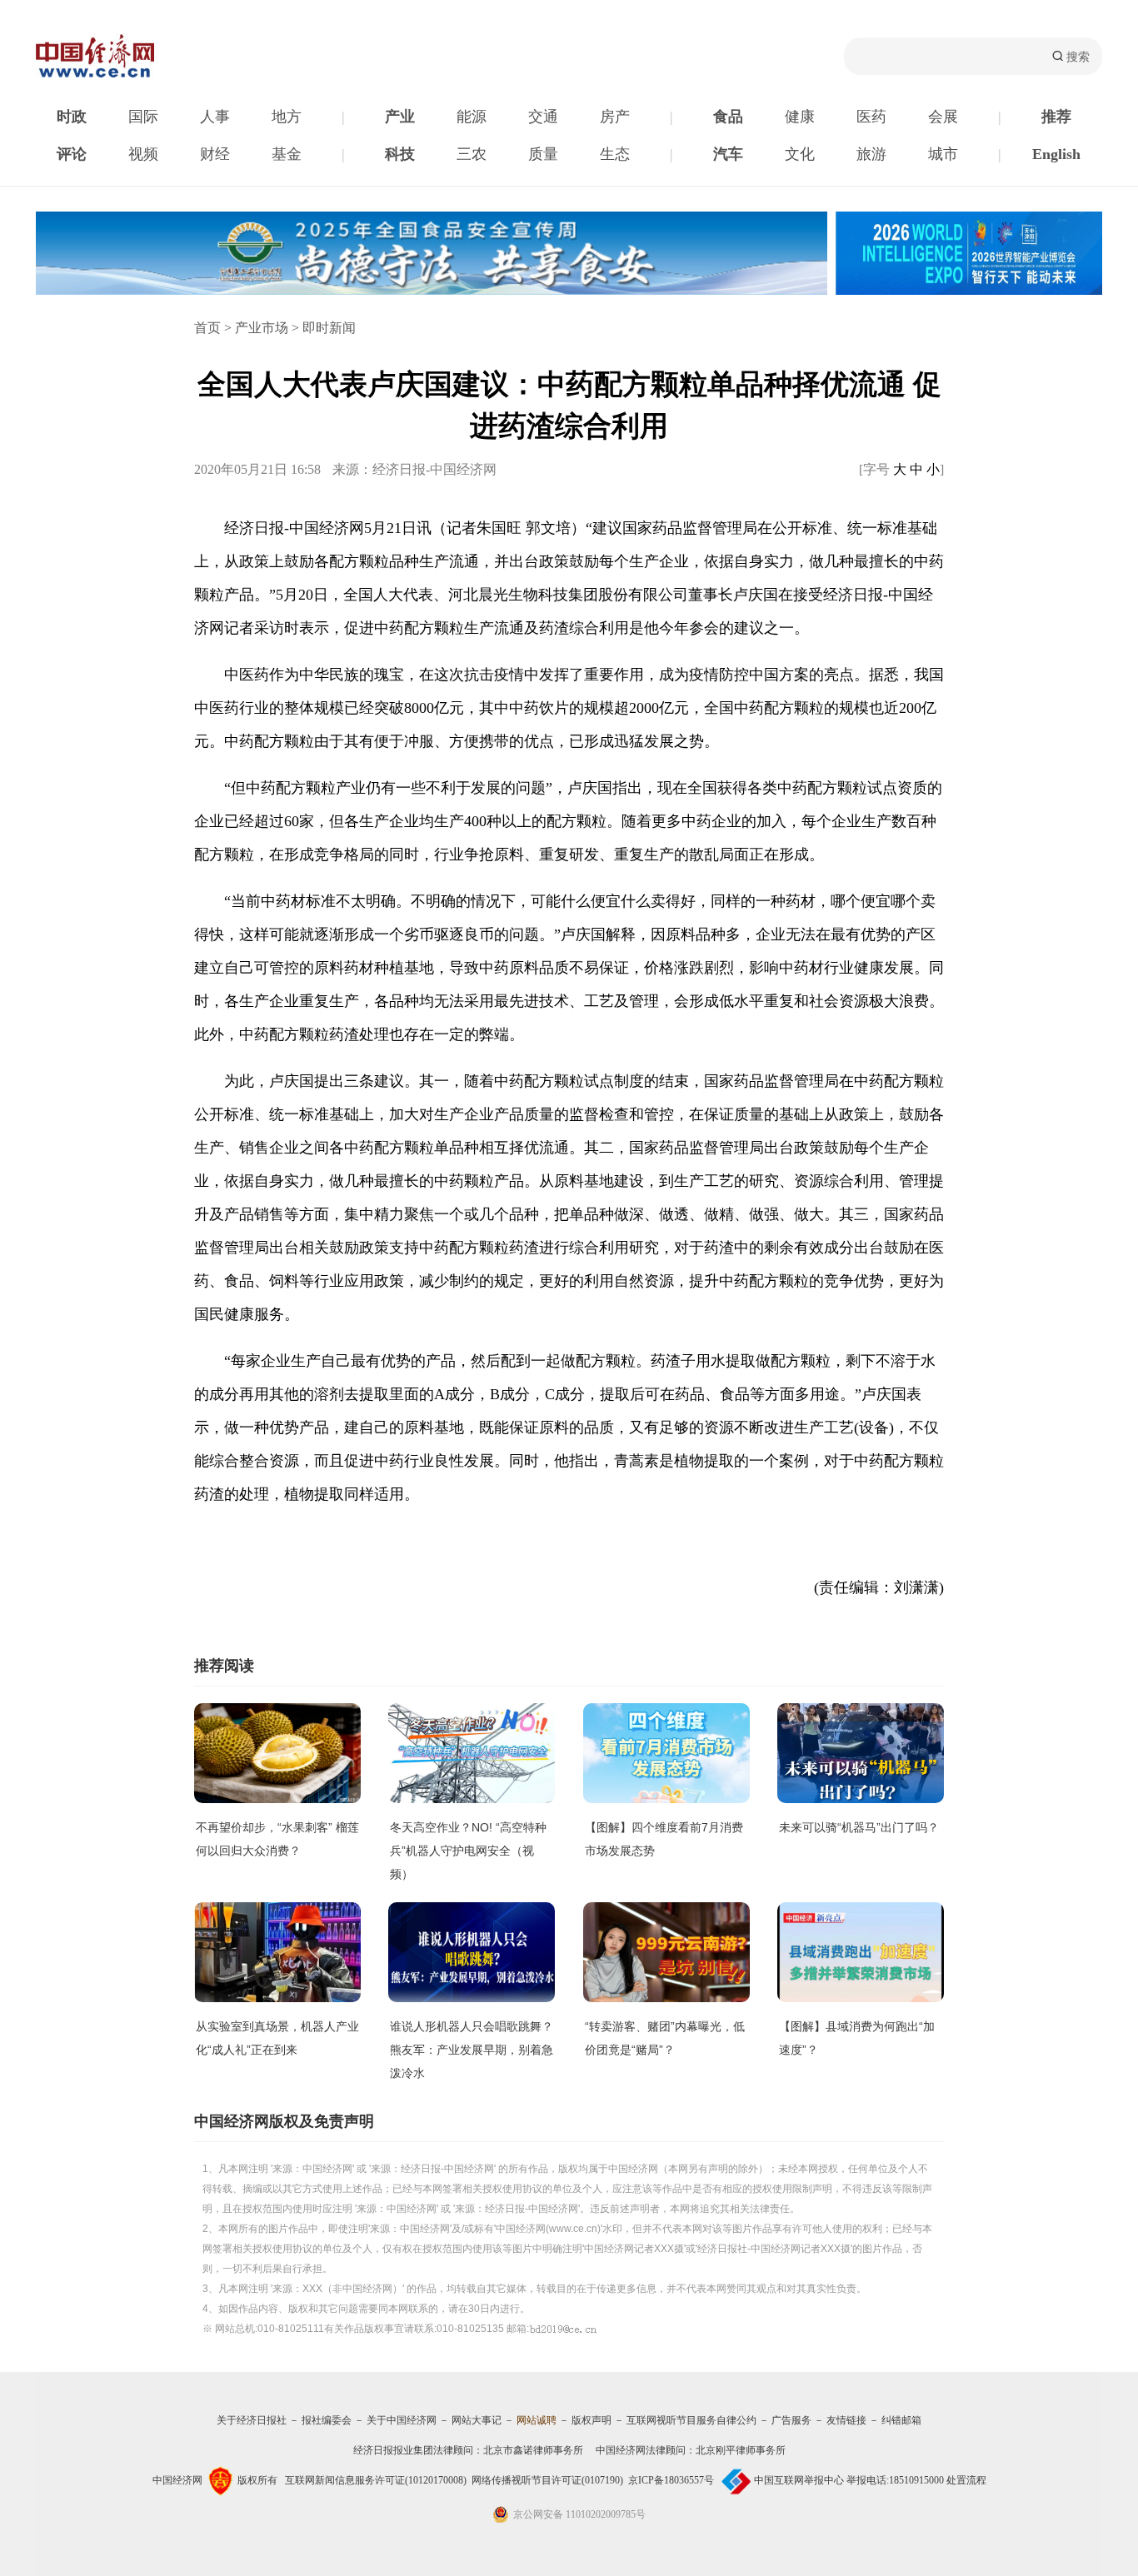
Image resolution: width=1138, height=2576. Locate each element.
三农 (472, 154)
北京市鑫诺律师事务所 (533, 2450)
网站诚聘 (537, 2420)
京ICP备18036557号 (671, 2480)
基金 (287, 154)
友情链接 (846, 2420)
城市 (943, 154)
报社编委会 (327, 2420)
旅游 (871, 154)
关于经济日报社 (252, 2420)
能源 (472, 117)
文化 (800, 154)
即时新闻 (329, 328)
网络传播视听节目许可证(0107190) (547, 2480)
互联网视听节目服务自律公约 (691, 2420)
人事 (215, 117)
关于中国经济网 (402, 2420)
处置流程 (966, 2480)
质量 (543, 154)
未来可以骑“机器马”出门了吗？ (859, 1827)
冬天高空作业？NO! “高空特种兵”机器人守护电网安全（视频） (468, 1851)
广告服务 (791, 2420)
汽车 (728, 154)
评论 (72, 154)
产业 (400, 117)
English (1056, 154)
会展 (943, 117)
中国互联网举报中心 (799, 2480)
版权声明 (591, 2420)
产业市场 (262, 328)
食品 (728, 117)
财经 (215, 154)
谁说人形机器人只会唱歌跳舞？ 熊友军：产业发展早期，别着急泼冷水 (472, 2050)
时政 (72, 117)
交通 (543, 117)
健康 (800, 117)
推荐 (1056, 117)
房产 (615, 117)
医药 (871, 117)
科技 (400, 154)
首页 (207, 328)
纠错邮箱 (901, 2420)
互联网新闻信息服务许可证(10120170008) (376, 2480)
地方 (287, 117)
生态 (615, 154)
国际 (143, 117)
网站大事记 (477, 2420)
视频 (143, 154)
